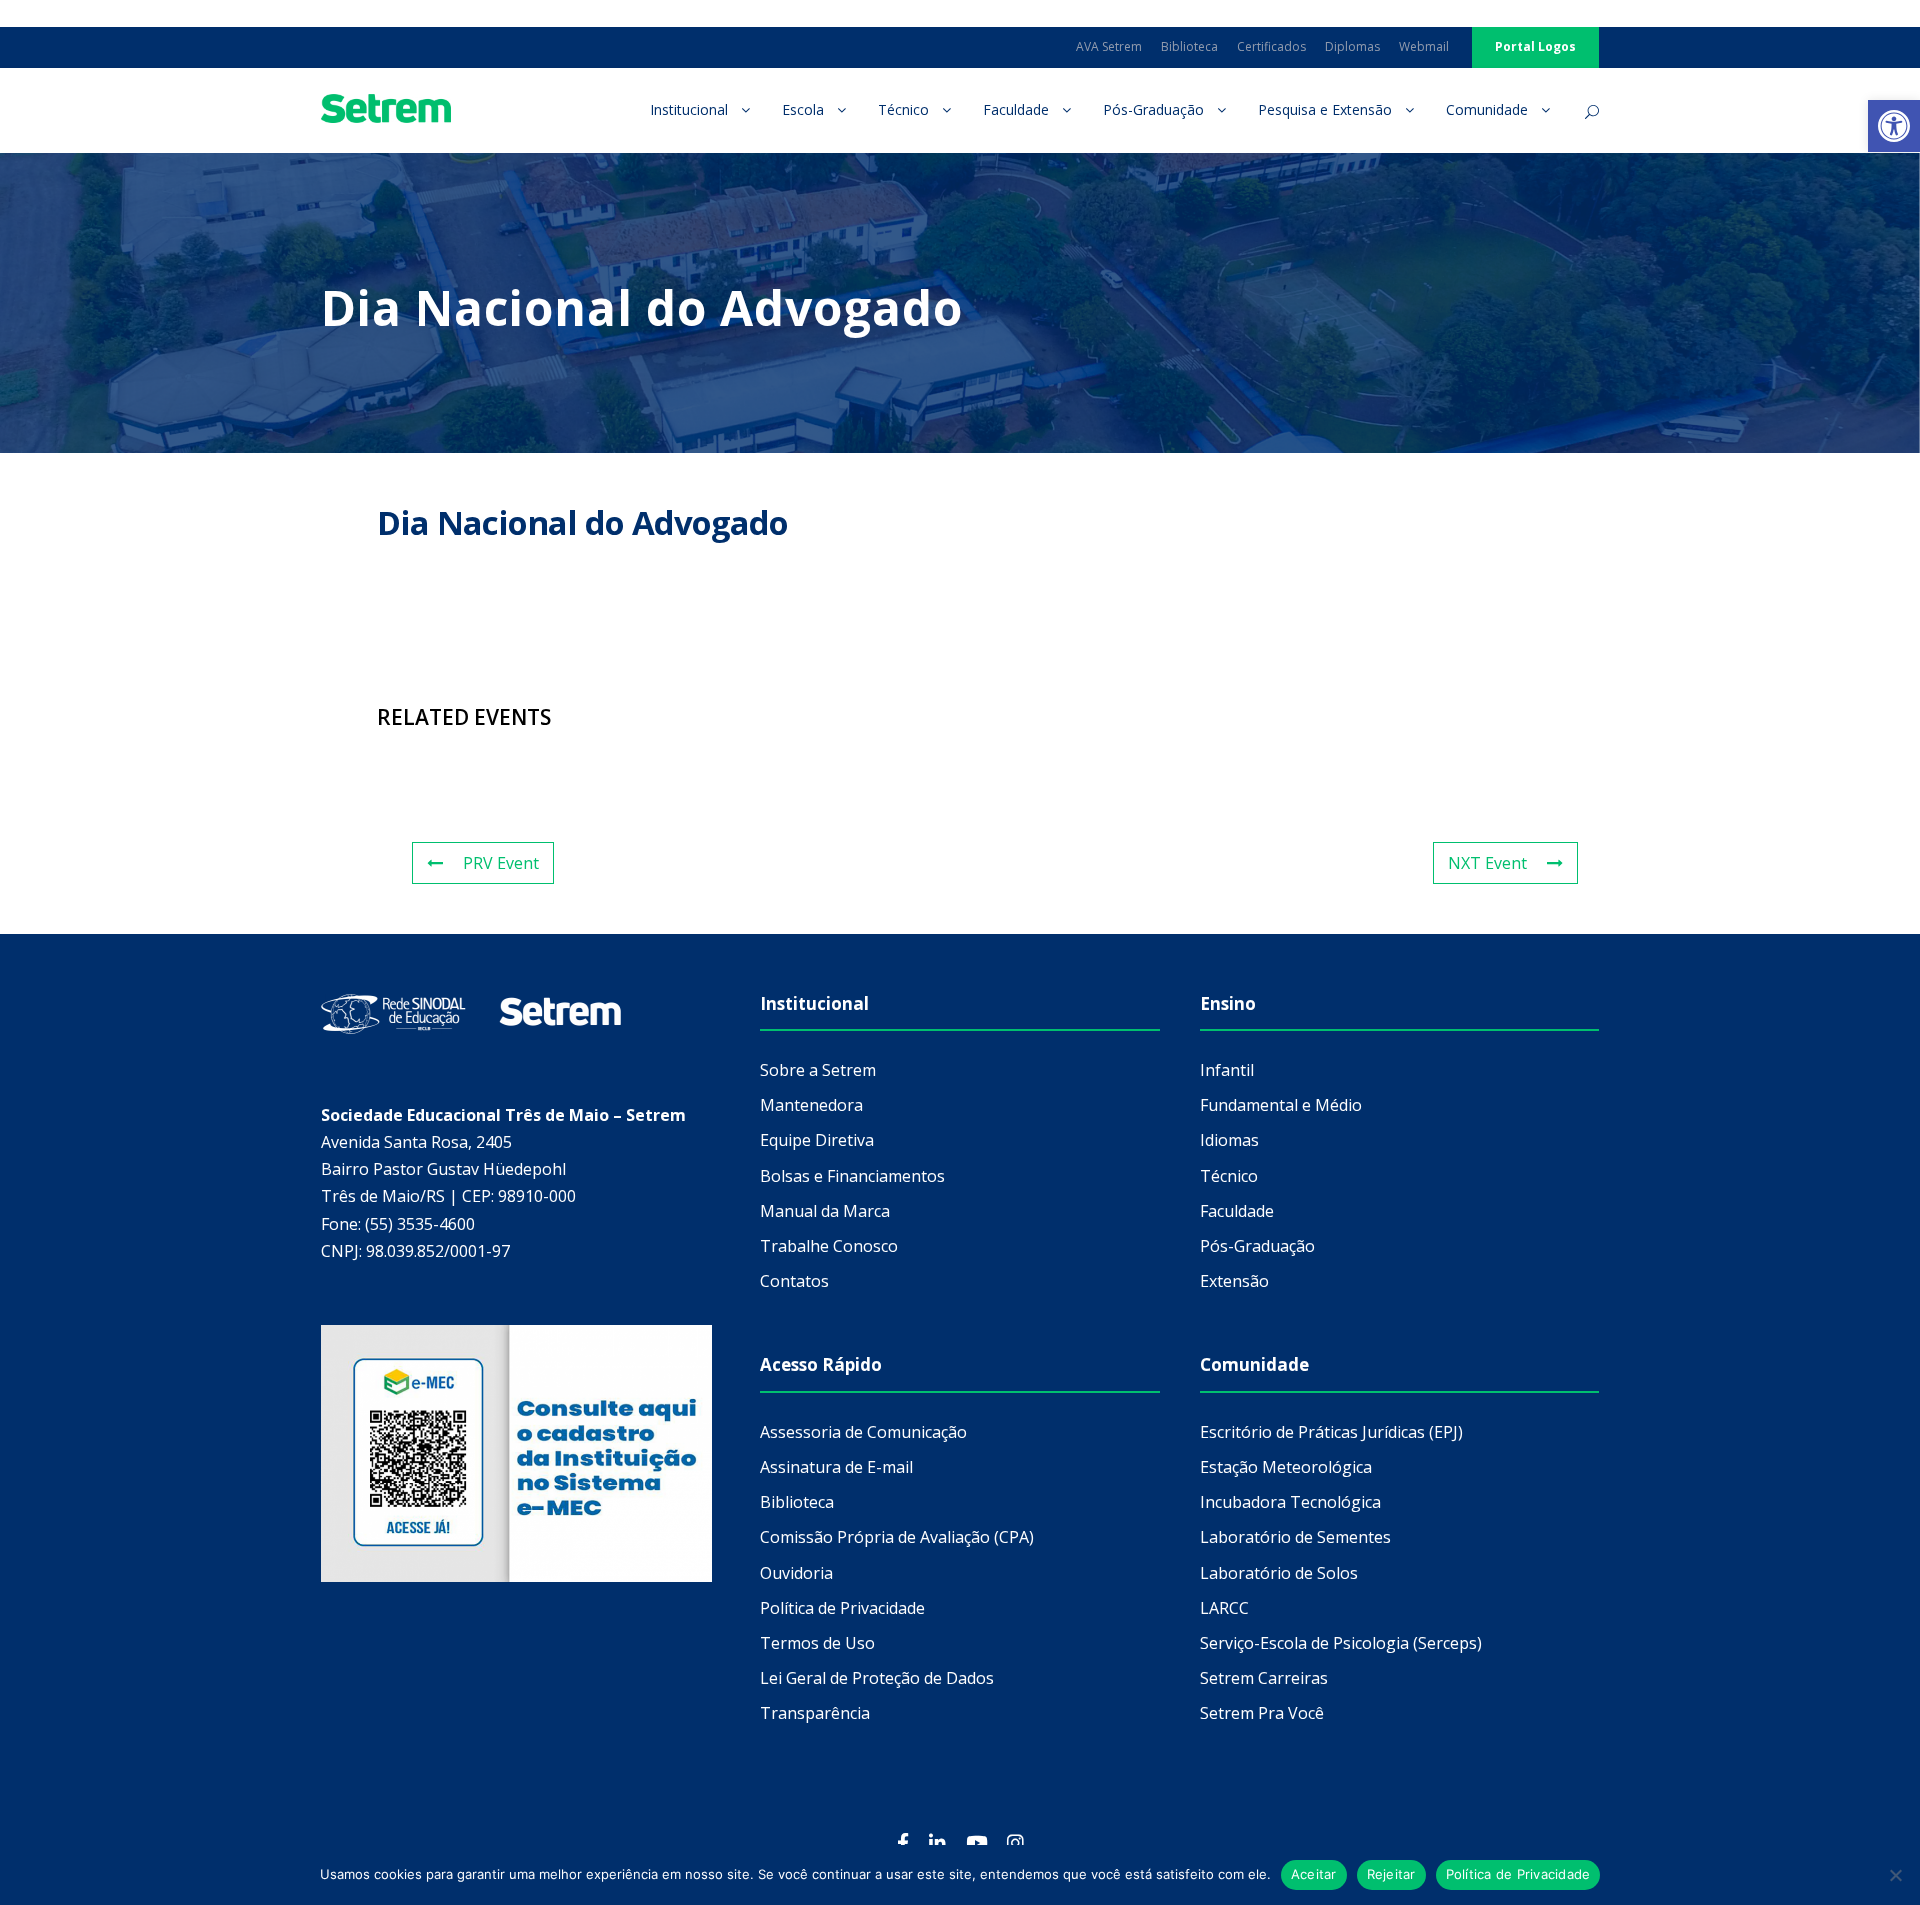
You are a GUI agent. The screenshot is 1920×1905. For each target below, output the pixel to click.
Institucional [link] (689, 109)
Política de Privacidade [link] (842, 1608)
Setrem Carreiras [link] (1264, 1678)
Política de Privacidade (1518, 1874)
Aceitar (1314, 1874)
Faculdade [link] (1016, 109)
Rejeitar (1391, 1874)
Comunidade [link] (1487, 109)
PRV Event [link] (501, 863)
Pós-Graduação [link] (1153, 109)
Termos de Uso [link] (817, 1643)
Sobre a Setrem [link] (818, 1070)
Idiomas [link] (1229, 1140)
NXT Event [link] (1487, 863)
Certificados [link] (1271, 46)
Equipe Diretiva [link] (817, 1140)
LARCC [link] (1224, 1608)
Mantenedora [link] (811, 1105)
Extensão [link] (1234, 1281)
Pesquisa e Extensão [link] (1325, 109)
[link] (1894, 126)
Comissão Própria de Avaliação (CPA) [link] (897, 1537)
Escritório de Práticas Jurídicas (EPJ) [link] (1331, 1432)
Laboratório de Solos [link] (1279, 1573)
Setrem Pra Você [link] (1262, 1713)
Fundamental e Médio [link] (1281, 1105)
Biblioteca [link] (1189, 46)
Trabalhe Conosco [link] (829, 1246)
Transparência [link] (815, 1713)
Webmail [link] (1424, 46)
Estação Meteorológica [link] (1286, 1467)
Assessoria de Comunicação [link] (863, 1432)
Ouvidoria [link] (796, 1573)
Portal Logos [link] (1535, 46)
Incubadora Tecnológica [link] (1290, 1502)
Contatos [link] (794, 1281)
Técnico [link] (903, 109)
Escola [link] (803, 109)
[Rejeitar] (1895, 1875)
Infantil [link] (1227, 1070)
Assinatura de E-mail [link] (836, 1467)
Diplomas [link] (1352, 46)
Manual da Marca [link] (825, 1211)
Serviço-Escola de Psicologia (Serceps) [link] (1341, 1643)
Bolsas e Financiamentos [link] (852, 1176)
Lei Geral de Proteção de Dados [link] (877, 1678)
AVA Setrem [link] (1109, 46)
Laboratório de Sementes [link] (1295, 1537)
